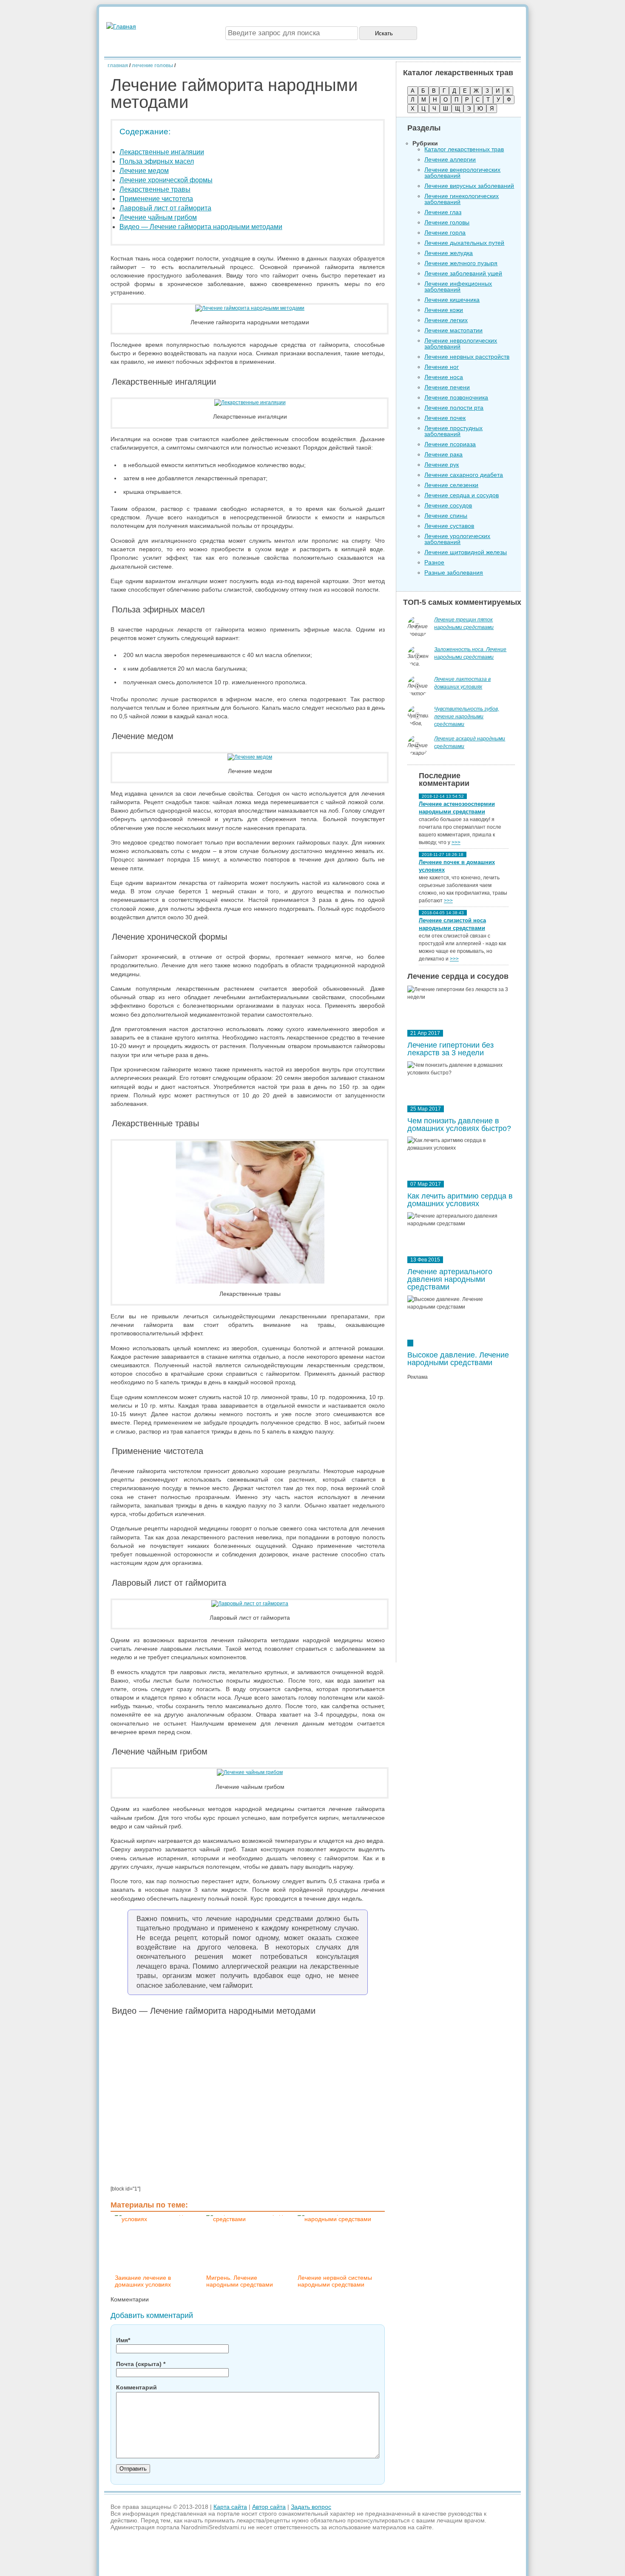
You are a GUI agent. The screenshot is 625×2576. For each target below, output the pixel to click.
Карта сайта (230, 2507)
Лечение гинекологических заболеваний (462, 199)
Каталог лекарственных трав (464, 149)
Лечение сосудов (448, 505)
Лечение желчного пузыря (461, 263)
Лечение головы (152, 65)
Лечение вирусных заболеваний (469, 186)
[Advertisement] (461, 1524)
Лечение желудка (449, 253)
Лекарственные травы (155, 189)
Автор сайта (269, 2507)
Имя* (123, 2340)
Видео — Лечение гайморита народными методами (201, 227)
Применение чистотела (156, 199)
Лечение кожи (444, 310)
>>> (456, 842)
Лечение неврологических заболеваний (461, 343)
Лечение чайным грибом (158, 217)
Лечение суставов (449, 526)
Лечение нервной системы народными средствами (335, 2281)
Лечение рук (442, 465)
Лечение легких (446, 320)
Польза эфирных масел (157, 161)
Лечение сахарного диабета (464, 475)
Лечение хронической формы (166, 180)
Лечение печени (447, 387)
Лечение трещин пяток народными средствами (464, 623)
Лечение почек (445, 418)
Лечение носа (444, 377)
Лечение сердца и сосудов (462, 495)
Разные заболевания (454, 572)
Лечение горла (445, 232)
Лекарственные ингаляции (162, 152)
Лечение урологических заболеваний (457, 539)
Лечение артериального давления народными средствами (450, 1279)
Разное (434, 562)
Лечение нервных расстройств (467, 357)
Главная (118, 65)
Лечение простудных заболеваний (453, 431)
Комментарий (136, 2387)
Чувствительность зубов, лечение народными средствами (467, 717)
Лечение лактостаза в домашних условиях (462, 683)
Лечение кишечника (452, 300)
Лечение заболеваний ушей (463, 273)
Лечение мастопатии (453, 330)
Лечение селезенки (451, 485)
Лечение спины (446, 516)
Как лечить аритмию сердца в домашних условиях (460, 1200)
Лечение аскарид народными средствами (470, 742)
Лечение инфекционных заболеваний (458, 286)
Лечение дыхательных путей (464, 243)
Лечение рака (443, 454)
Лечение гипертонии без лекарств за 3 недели (450, 1049)
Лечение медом (144, 171)
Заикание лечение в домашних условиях (143, 2281)
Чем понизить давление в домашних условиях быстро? (459, 1125)
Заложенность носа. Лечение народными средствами (470, 653)
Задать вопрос (311, 2507)
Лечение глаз (443, 212)
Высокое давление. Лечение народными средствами (458, 1359)
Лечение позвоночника (456, 397)
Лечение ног (442, 367)
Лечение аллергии (450, 159)
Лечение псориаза (450, 444)
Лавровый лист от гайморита (165, 208)
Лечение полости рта (454, 408)
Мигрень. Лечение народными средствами (240, 2281)
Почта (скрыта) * (141, 2364)
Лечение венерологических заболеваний (462, 173)
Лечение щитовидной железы (466, 552)
